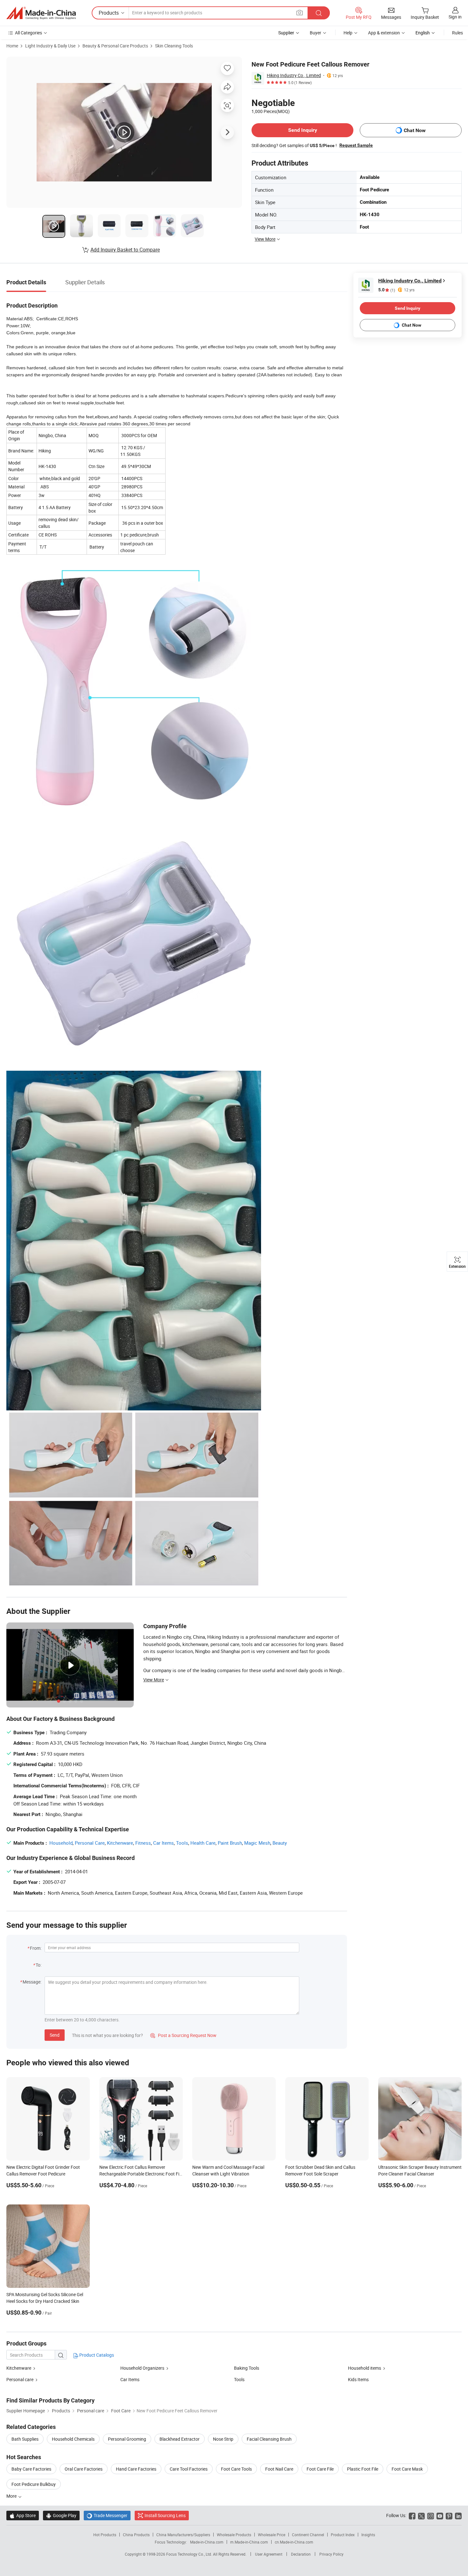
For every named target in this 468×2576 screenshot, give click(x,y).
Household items (365, 2368)
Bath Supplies (25, 2439)
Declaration (301, 2554)
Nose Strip (223, 2439)
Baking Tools (247, 2368)
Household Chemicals (73, 2439)
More (12, 2496)
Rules (457, 33)
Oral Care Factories (84, 2469)
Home (12, 46)
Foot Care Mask (407, 2469)
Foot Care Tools (236, 2469)
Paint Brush (230, 1843)
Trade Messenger (107, 2515)
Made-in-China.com (207, 2542)
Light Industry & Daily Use (50, 46)
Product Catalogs (96, 2355)
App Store (23, 2515)
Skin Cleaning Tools (174, 46)
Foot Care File (320, 2469)
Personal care (20, 2379)
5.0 (387, 290)
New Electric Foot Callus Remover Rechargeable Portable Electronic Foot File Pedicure (141, 2174)
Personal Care (90, 1843)
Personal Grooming (127, 2439)
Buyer (316, 33)
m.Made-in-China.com (249, 2542)
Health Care (203, 1843)
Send (55, 2035)
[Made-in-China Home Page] (41, 13)
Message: (32, 1982)
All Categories (28, 33)
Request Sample (356, 145)
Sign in (455, 17)
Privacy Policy (331, 2554)
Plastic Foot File (363, 2469)
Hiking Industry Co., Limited (294, 75)
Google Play (61, 2515)
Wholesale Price (272, 2535)
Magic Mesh (257, 1843)
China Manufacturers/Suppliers (183, 2535)
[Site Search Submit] (319, 13)
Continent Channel (308, 2535)
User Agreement (269, 2554)
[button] (300, 13)
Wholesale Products (234, 2535)
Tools (182, 1843)
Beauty (280, 1843)
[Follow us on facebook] (412, 2515)
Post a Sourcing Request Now (183, 2035)
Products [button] (109, 13)
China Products (136, 2535)
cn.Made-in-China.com (294, 2542)
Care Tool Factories (189, 2469)
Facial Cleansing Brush (269, 2439)
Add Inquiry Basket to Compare (125, 250)
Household (61, 1843)
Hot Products (105, 2535)
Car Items (163, 1843)
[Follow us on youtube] (440, 2515)
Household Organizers (142, 2368)
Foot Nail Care (279, 2469)
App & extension (384, 33)
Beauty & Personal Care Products (115, 46)
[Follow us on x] (421, 2515)
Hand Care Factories (136, 2469)
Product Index (343, 2535)
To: (39, 1965)
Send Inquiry (303, 130)
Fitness (143, 1843)
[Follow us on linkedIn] (458, 2515)
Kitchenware (120, 1843)
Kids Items (358, 2379)
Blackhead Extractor (180, 2439)
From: (36, 1948)
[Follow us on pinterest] (449, 2515)
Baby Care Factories (31, 2469)
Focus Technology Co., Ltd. (190, 2554)
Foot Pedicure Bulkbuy (34, 2484)
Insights (368, 2535)
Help (348, 33)
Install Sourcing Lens (165, 2515)
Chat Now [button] (415, 130)
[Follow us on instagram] (431, 2515)
